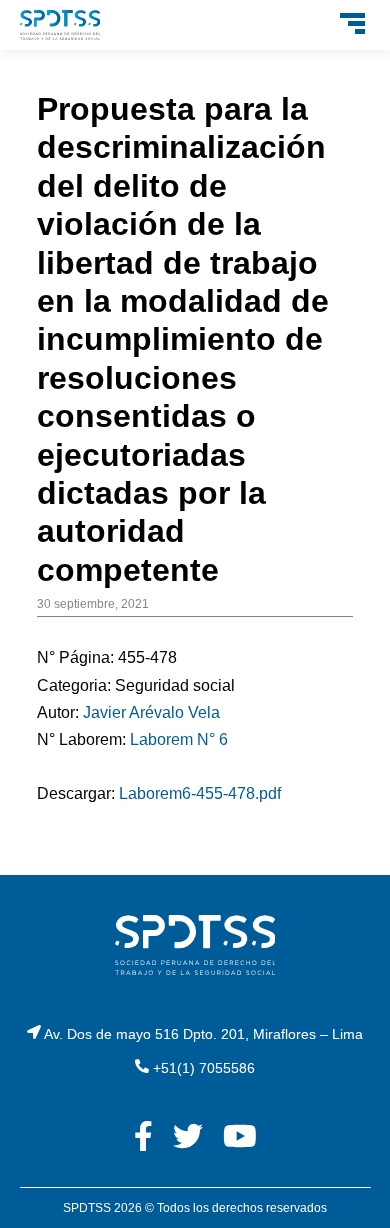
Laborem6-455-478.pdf (200, 793)
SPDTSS (87, 1208)
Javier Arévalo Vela (151, 712)
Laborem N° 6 (179, 739)
